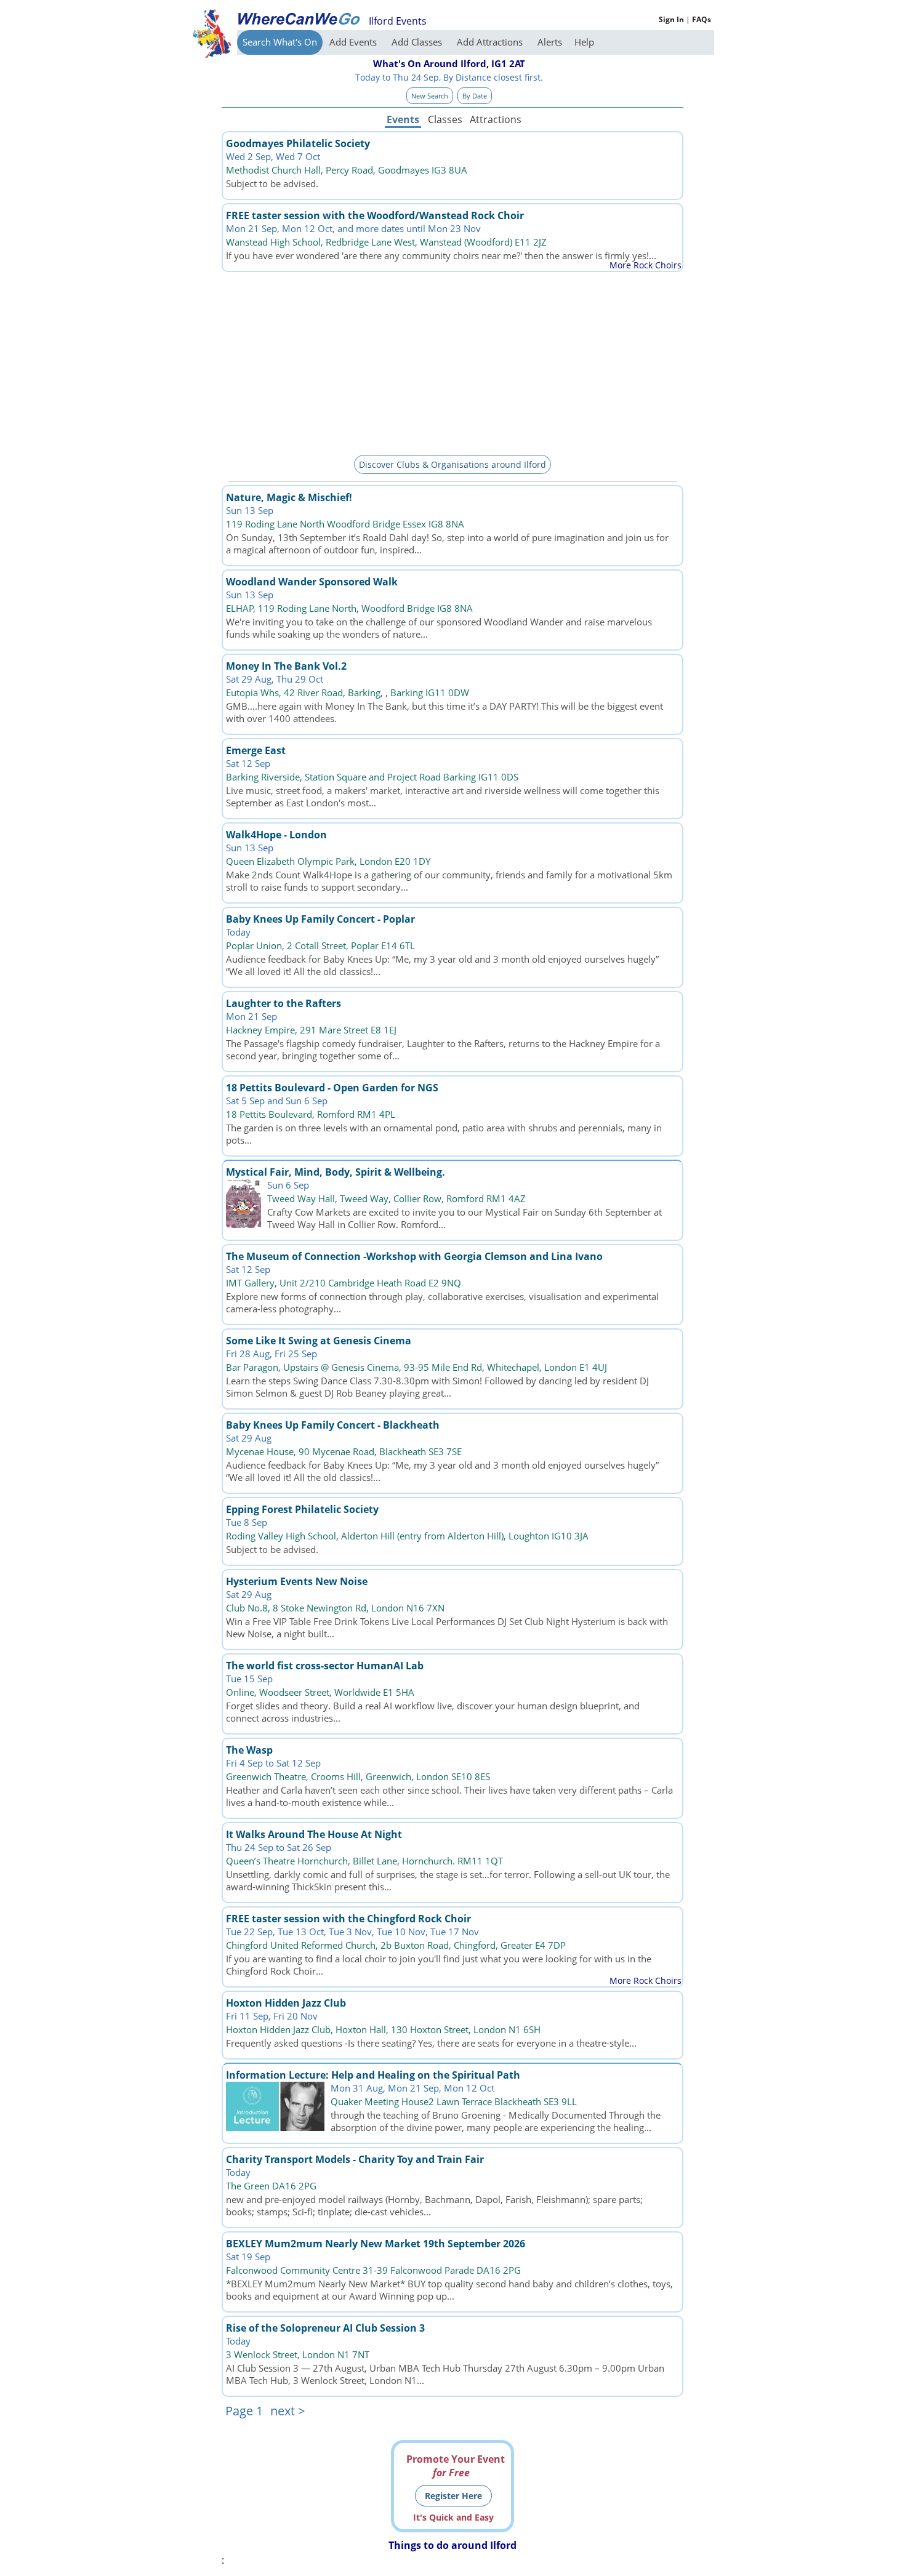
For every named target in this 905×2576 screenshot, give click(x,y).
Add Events (354, 42)
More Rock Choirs (646, 265)
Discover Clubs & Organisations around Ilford (452, 464)
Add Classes (418, 42)
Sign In (671, 19)
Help (584, 42)
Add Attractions (491, 42)
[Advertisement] (452, 361)
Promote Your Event (456, 2466)
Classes (445, 119)
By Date (475, 96)
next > (288, 2411)
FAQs (702, 19)
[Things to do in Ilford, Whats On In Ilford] (299, 18)
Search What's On (280, 42)
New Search (430, 96)
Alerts (550, 42)
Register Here (453, 2496)
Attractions (495, 119)
